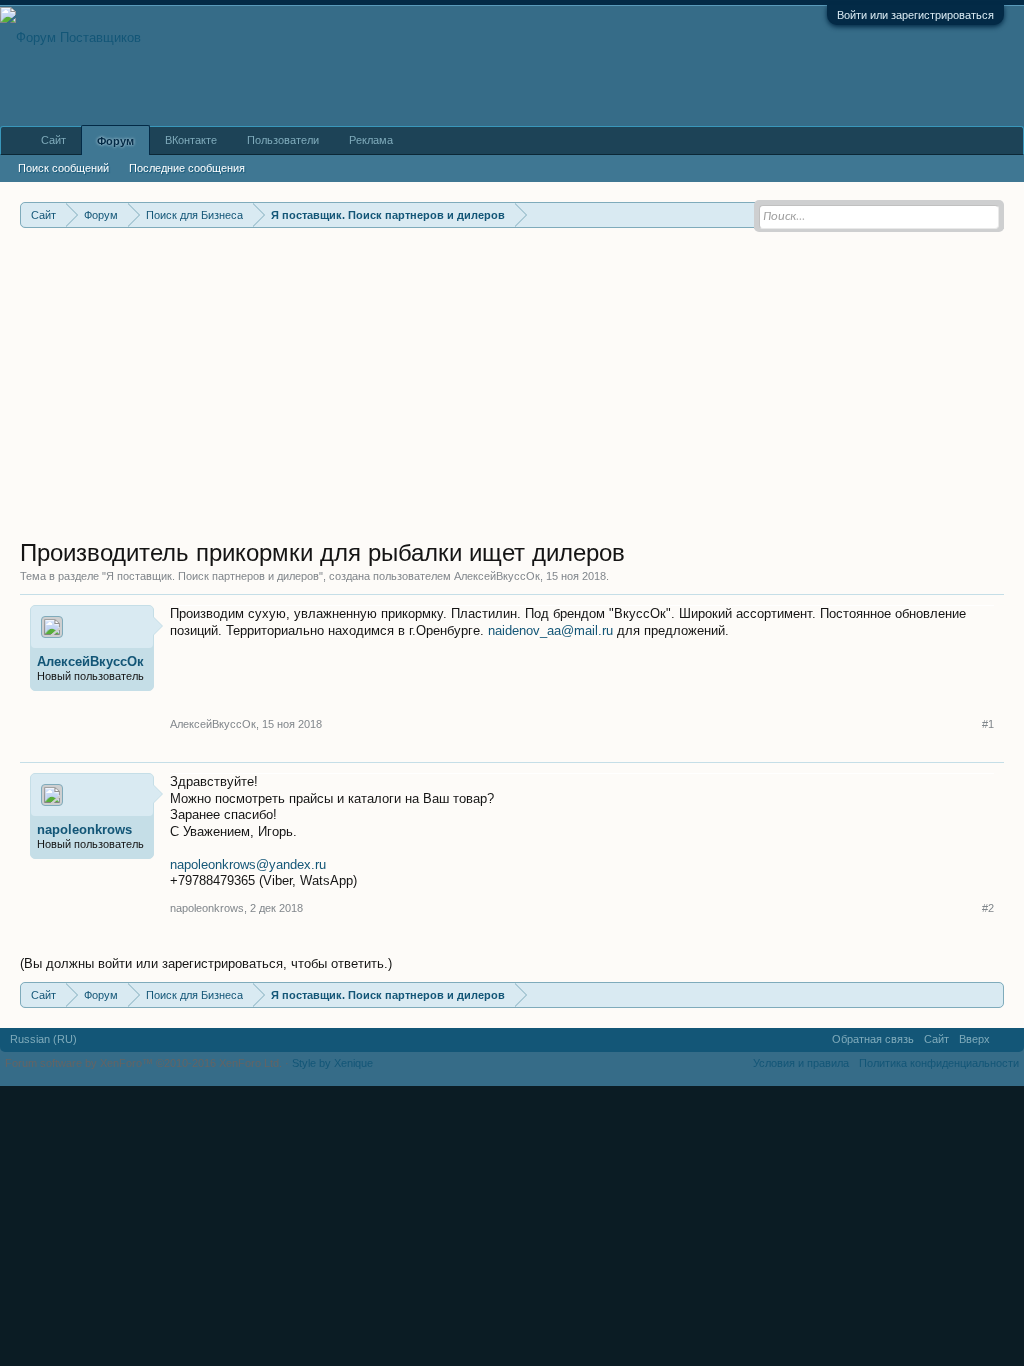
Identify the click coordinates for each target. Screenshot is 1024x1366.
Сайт (53, 140)
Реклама (371, 140)
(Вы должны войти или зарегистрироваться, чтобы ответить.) (206, 963)
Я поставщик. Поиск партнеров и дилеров (212, 576)
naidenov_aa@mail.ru (550, 630)
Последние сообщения (187, 168)
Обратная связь (873, 1039)
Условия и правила (801, 1063)
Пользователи (283, 140)
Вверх (974, 1039)
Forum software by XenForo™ (143, 1063)
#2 (988, 908)
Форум (115, 141)
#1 (988, 724)
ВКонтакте (191, 140)
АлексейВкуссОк (497, 576)
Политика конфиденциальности (939, 1063)
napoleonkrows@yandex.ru (248, 864)
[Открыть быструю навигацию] (991, 994)
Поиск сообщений (63, 168)
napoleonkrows (84, 829)
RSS (1007, 1040)
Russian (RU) (43, 1039)
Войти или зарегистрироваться (915, 15)
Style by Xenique (332, 1063)
